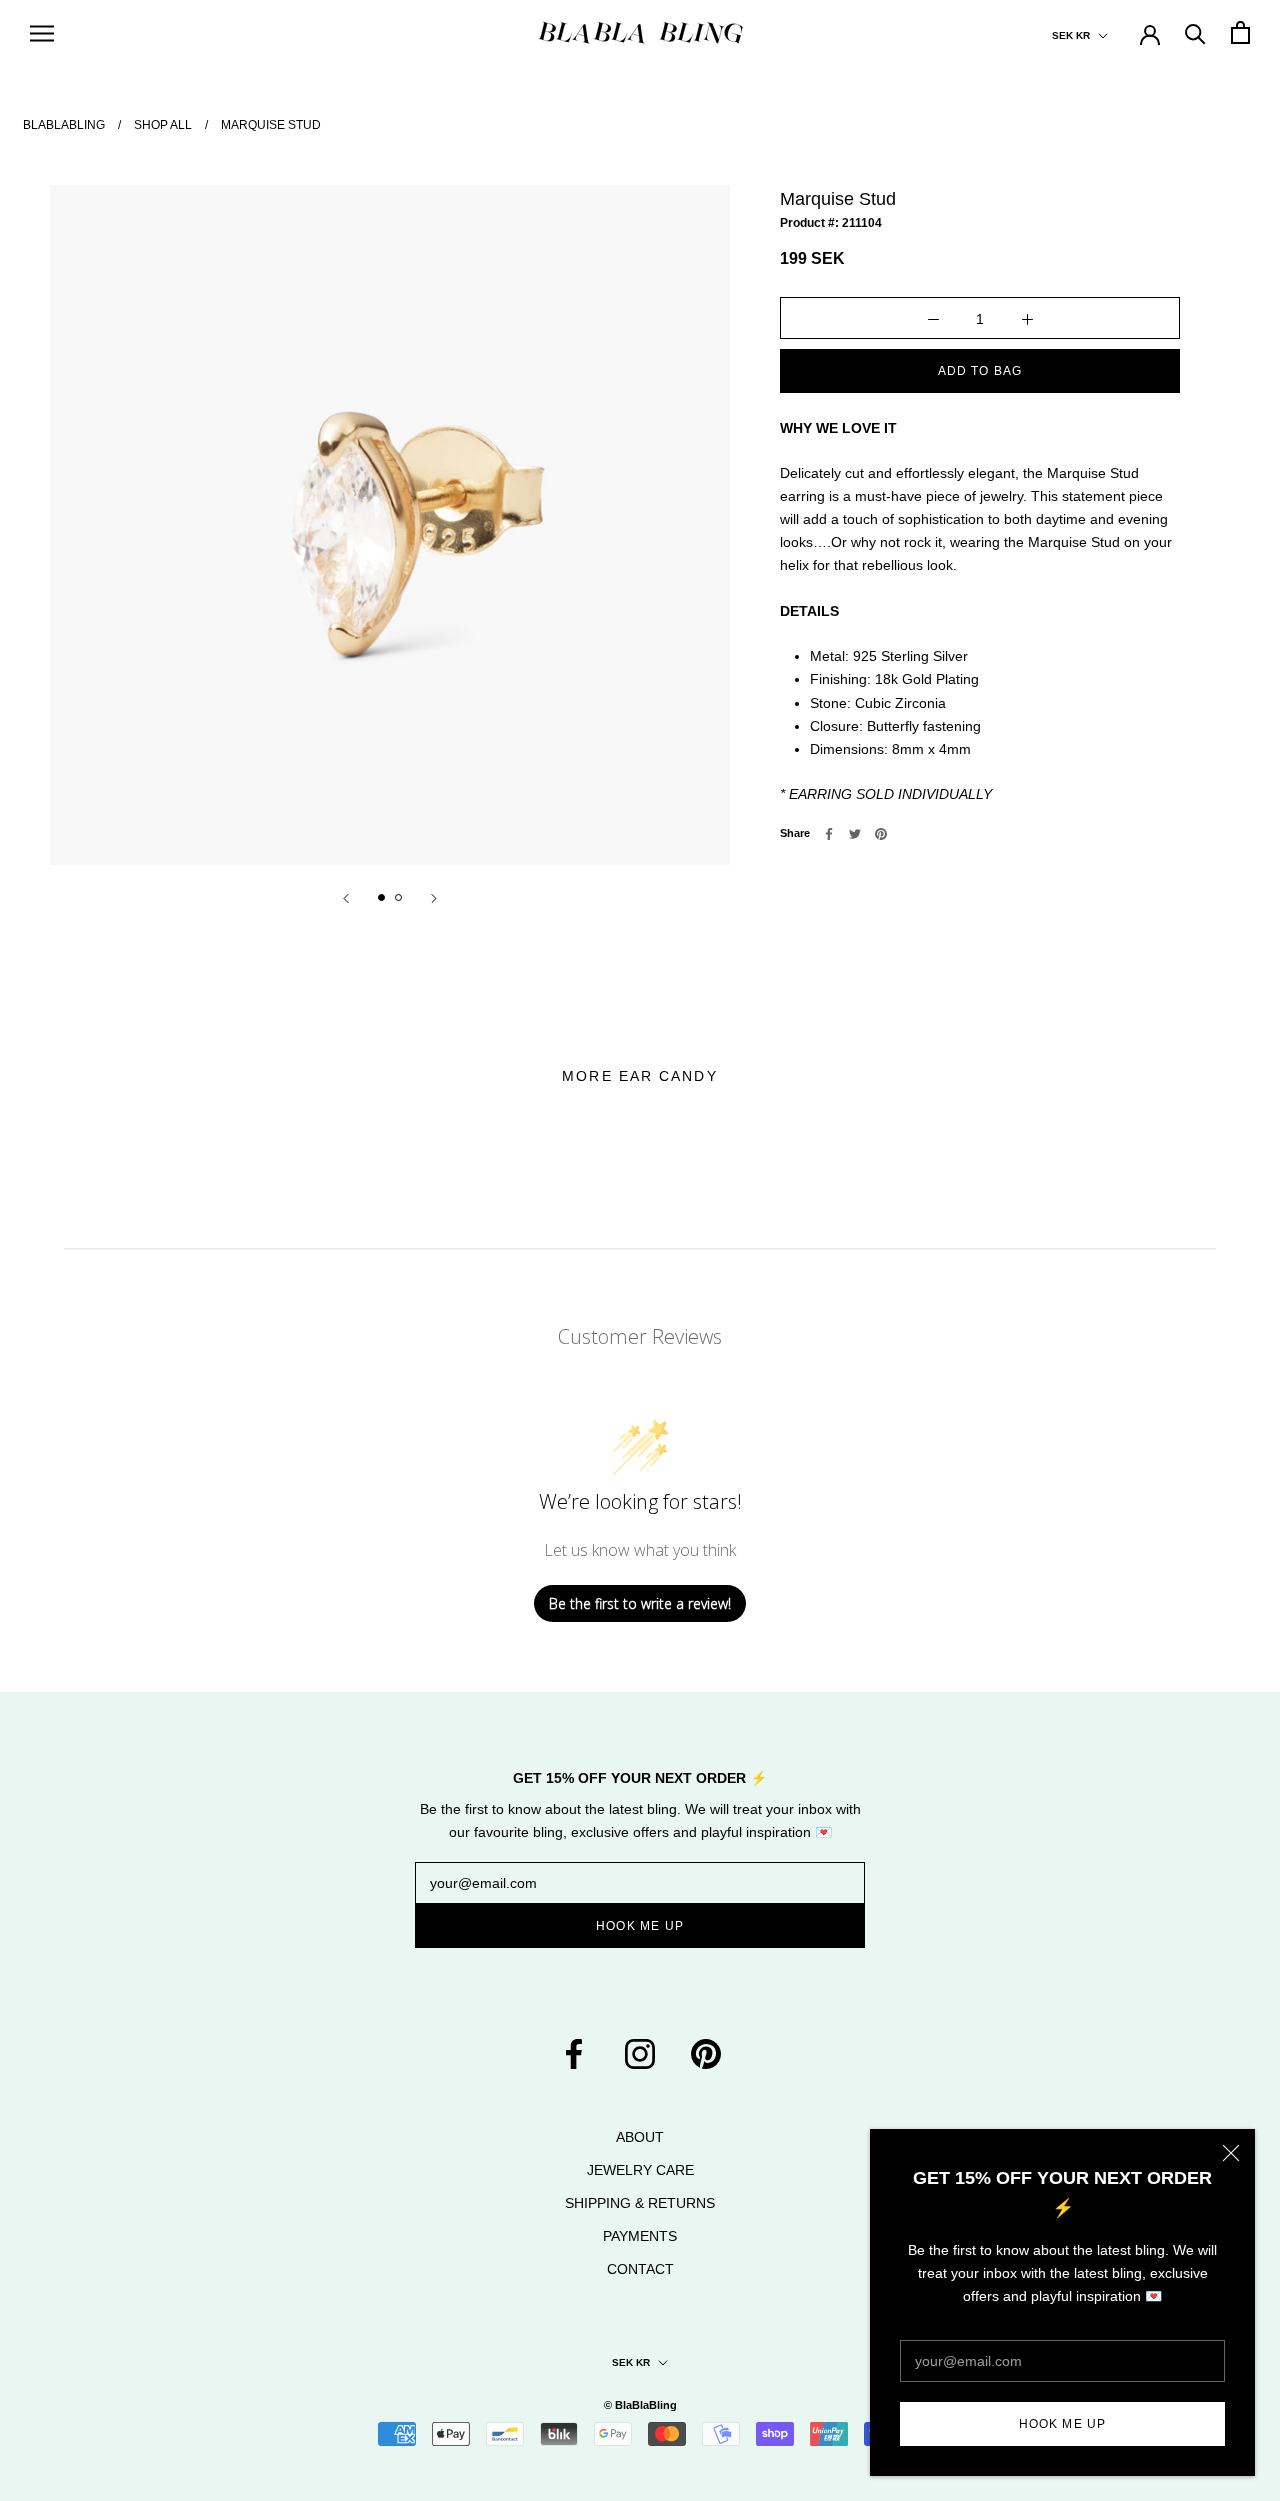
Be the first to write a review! (640, 1603)
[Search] (1195, 32)
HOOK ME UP (1063, 2424)
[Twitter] (855, 834)
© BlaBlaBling (640, 2405)
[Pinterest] (881, 834)
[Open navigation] (42, 32)
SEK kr (1071, 35)
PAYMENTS (640, 2236)
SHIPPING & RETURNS (640, 2203)
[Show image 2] (398, 897)
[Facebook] (829, 834)
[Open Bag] (1240, 32)
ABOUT (640, 2137)
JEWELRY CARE (640, 2170)
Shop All (163, 125)
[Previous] (346, 898)
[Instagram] (640, 2052)
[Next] (434, 898)
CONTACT (640, 2269)
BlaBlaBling (64, 125)
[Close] (1231, 2153)
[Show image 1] (381, 897)
